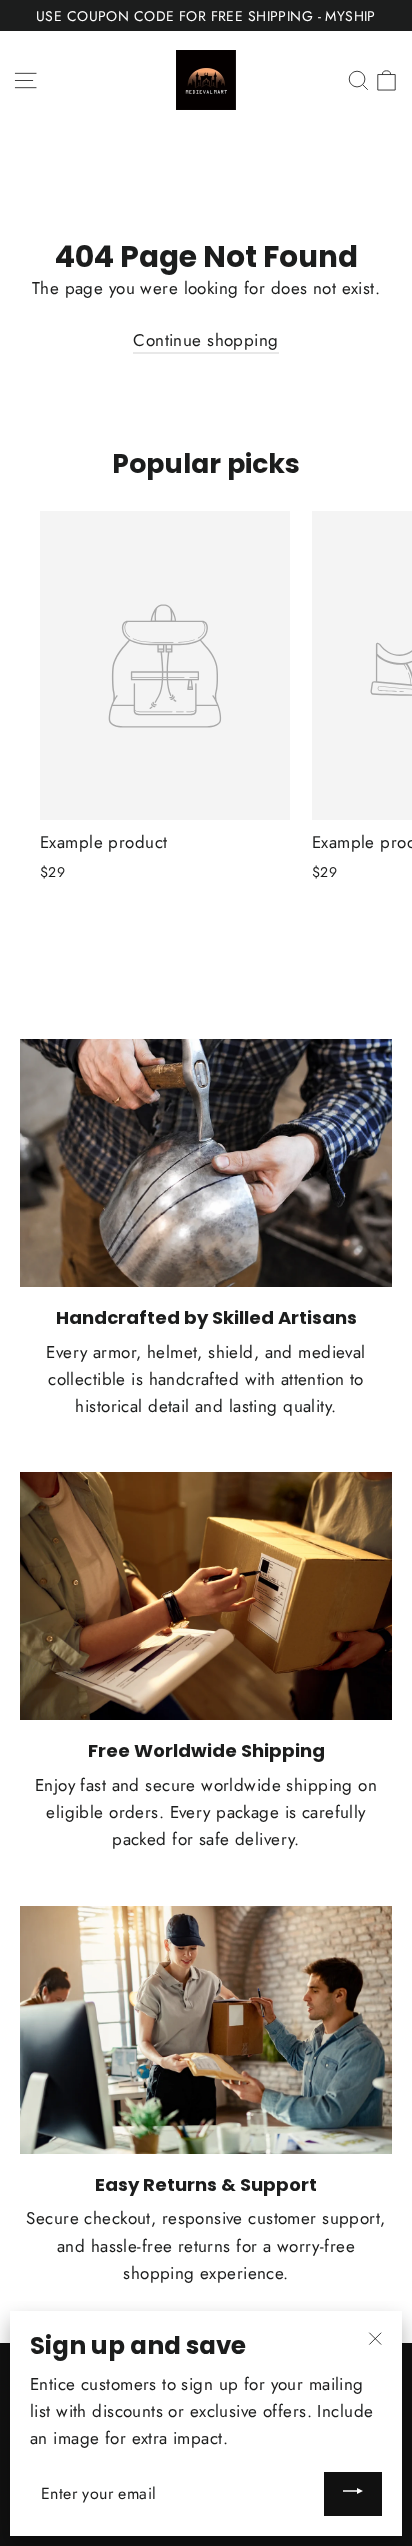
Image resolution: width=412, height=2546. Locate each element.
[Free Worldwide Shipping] (206, 1596)
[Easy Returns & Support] (206, 2030)
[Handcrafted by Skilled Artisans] (206, 1163)
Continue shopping (205, 340)
